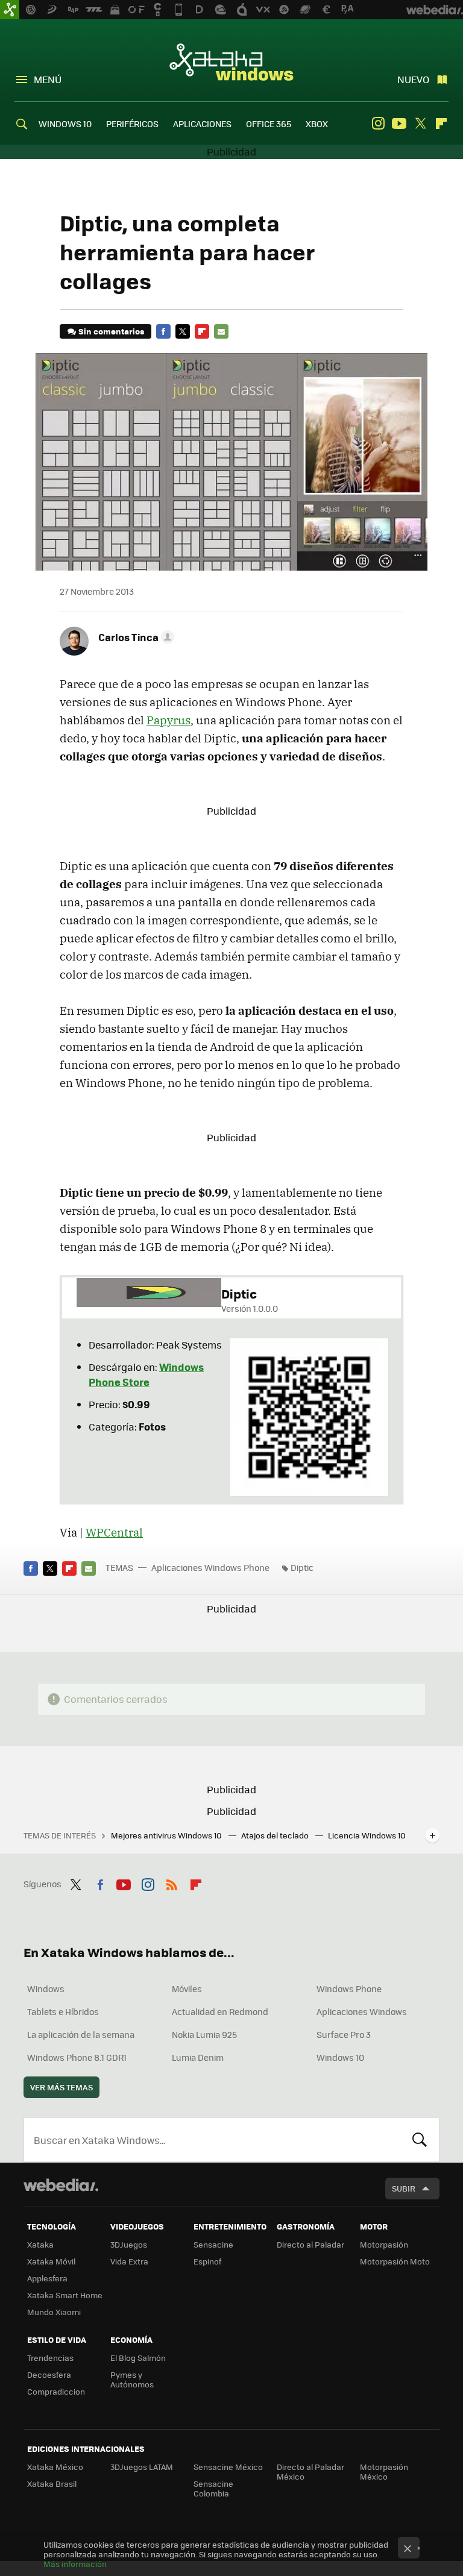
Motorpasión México (384, 2471)
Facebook (163, 331)
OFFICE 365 (269, 124)
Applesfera (47, 2278)
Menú (48, 79)
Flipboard (441, 124)
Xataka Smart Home (65, 2295)
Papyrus (169, 720)
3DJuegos (129, 2244)
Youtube (399, 124)
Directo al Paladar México (310, 2471)
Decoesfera (49, 2374)
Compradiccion (56, 2391)
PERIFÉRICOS (132, 124)
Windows (46, 1988)
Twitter (420, 124)
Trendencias (50, 2358)
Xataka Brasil (52, 2484)
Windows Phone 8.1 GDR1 (77, 2057)
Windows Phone (349, 1988)
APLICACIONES (202, 124)
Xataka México (55, 2467)
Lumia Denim (198, 2057)
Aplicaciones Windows (362, 2011)
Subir (404, 2188)
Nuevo (413, 79)
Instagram (378, 124)
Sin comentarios (111, 331)
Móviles (187, 1988)
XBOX (317, 124)
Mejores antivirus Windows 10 (167, 1835)
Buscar (420, 2140)
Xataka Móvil (51, 2261)
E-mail (221, 331)
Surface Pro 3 (344, 2034)
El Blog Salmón (138, 2358)
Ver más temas (61, 2087)
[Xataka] (10, 10)
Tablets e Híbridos (63, 2011)
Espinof (207, 2261)
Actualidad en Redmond (220, 2011)
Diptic (302, 1567)
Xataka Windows (231, 61)
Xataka (40, 2244)
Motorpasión (384, 2244)
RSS (172, 1882)
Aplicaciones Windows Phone (210, 1567)
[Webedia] (61, 2185)
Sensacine (213, 2244)
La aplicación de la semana (81, 2034)
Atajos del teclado (276, 1835)
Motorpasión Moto (395, 2261)
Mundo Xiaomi (54, 2312)
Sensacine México (228, 2467)
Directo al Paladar (310, 2244)
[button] (134, 637)
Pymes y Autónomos (132, 2379)
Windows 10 (340, 2057)
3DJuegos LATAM (142, 2467)
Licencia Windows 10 (367, 1835)
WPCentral (114, 1532)
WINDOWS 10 (65, 124)
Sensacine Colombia (213, 2488)
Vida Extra (129, 2261)
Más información (75, 2564)
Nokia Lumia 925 (204, 2034)
